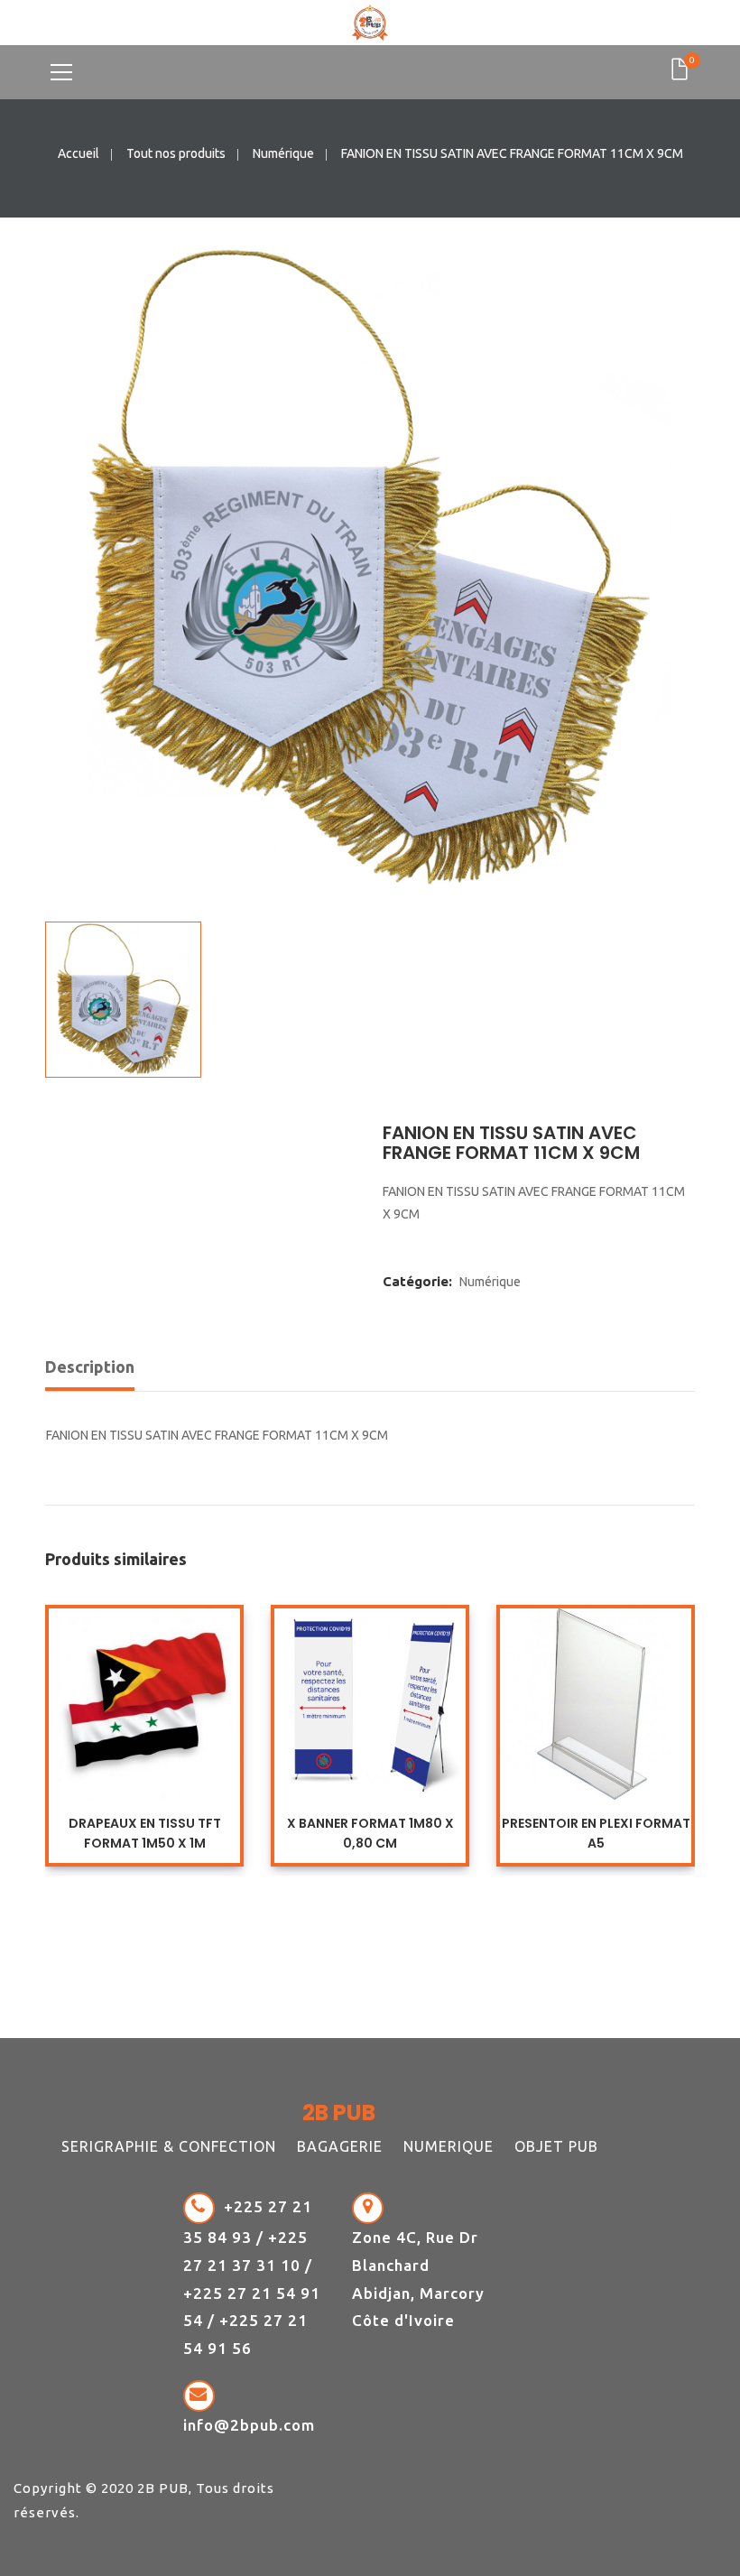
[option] (370, 570)
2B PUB (163, 2488)
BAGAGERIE (340, 2146)
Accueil (79, 153)
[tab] (96, 1371)
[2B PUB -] (370, 22)
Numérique (283, 153)
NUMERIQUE (449, 2146)
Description (90, 1367)
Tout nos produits (176, 153)
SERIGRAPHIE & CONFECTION (169, 2146)
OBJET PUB (556, 2146)
